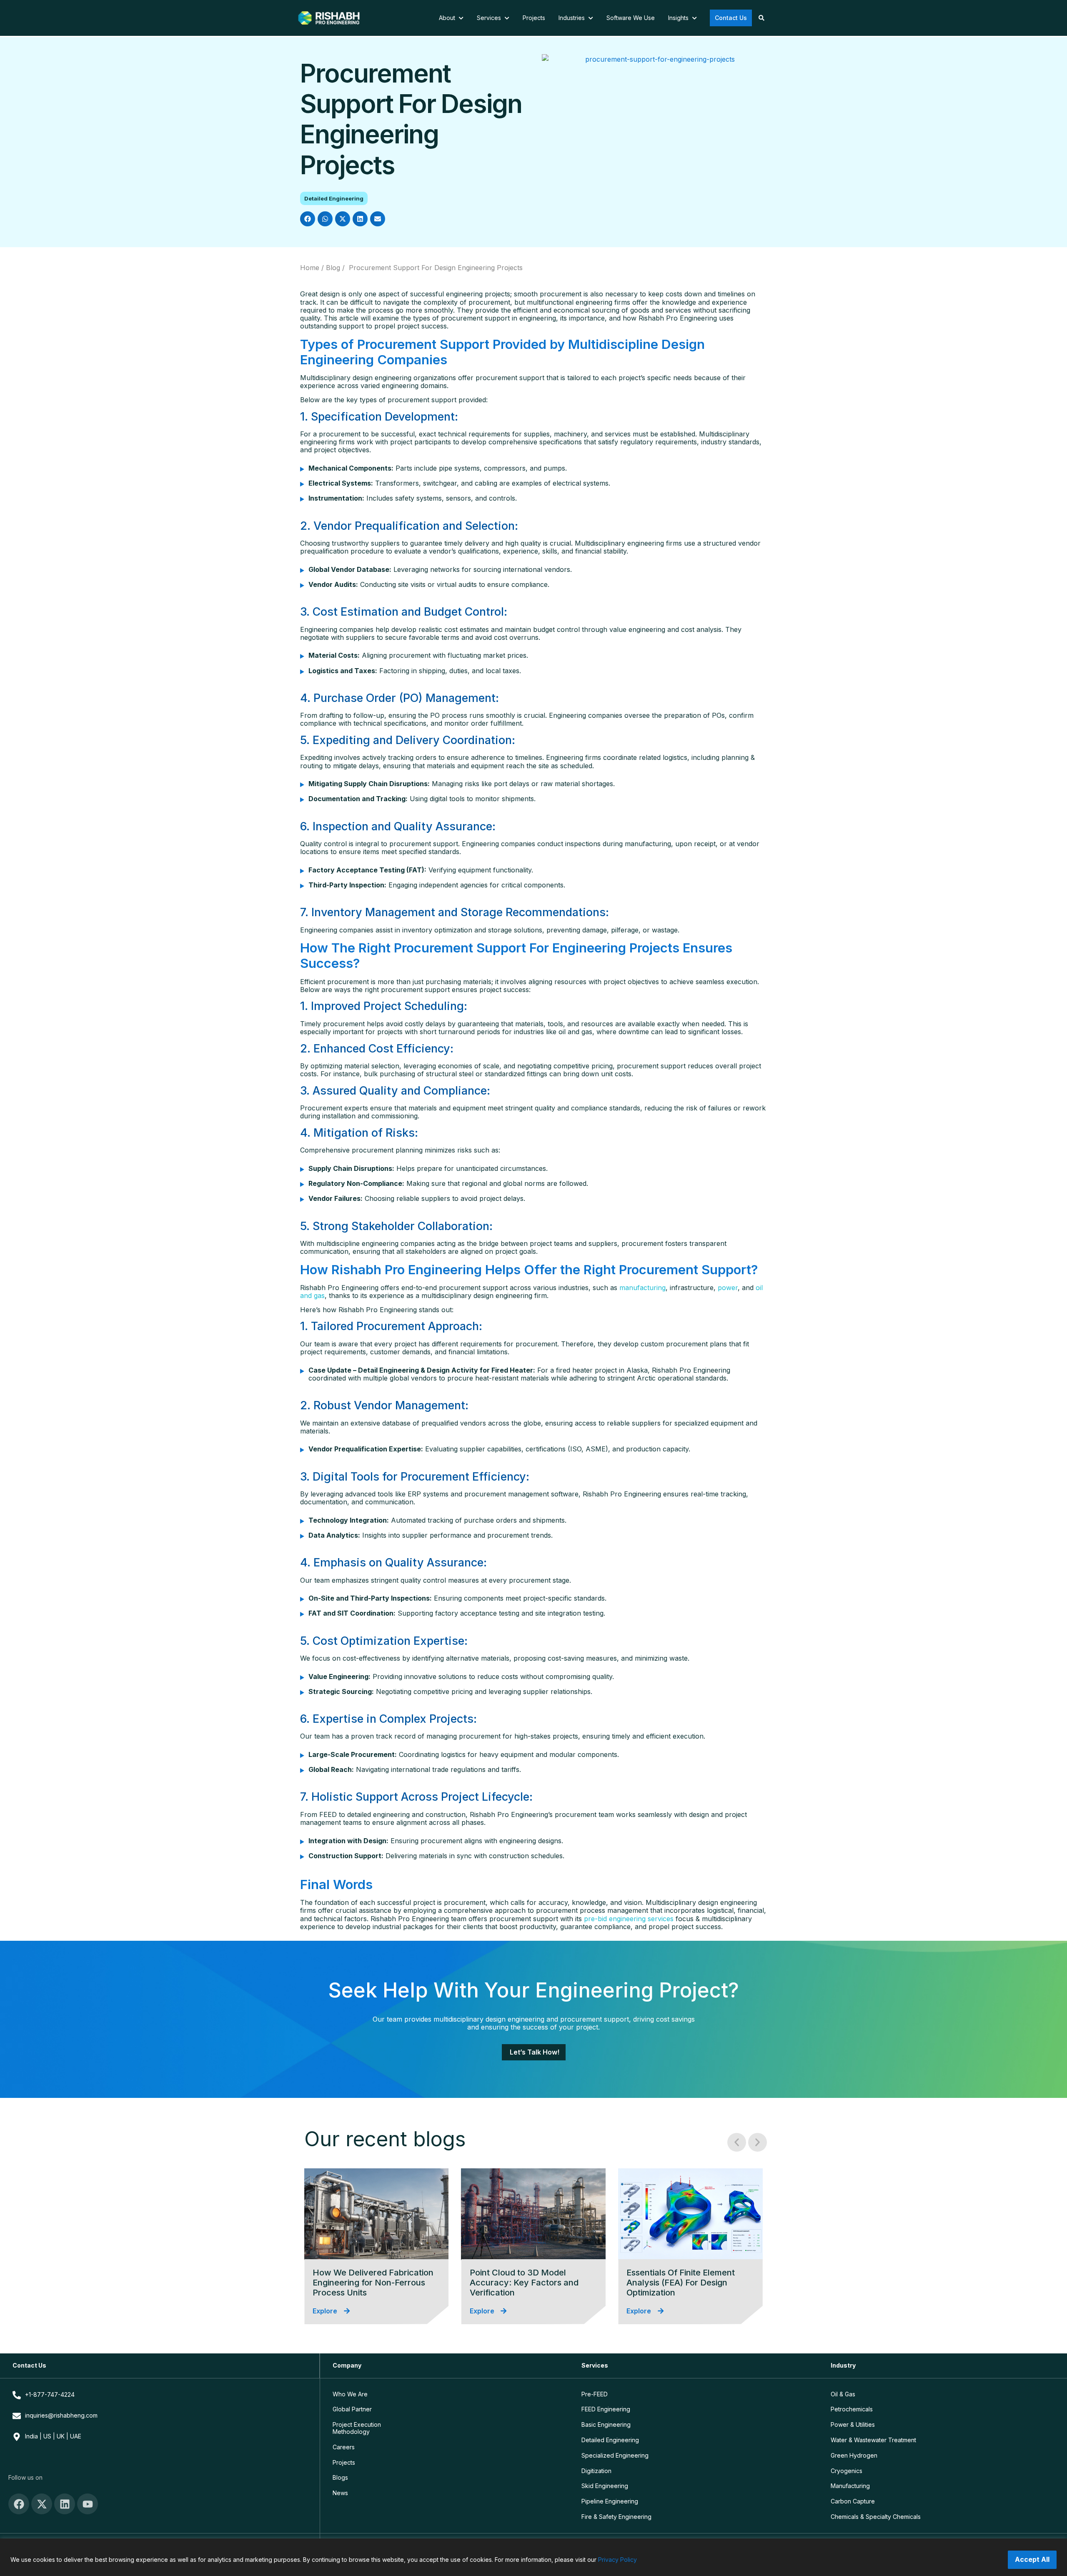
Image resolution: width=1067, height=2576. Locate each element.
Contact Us (731, 18)
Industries (572, 18)
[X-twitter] (42, 2504)
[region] (533, 2557)
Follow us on (25, 2477)
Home (310, 268)
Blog (333, 268)
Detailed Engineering (334, 198)
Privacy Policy (617, 2560)
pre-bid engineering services (629, 1919)
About (448, 18)
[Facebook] (19, 2504)
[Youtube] (88, 2504)
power (728, 1288)
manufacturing (642, 1288)
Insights (679, 18)
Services (490, 18)
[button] (308, 219)
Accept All (1032, 2559)
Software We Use (631, 18)
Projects (534, 18)
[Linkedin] (65, 2504)
